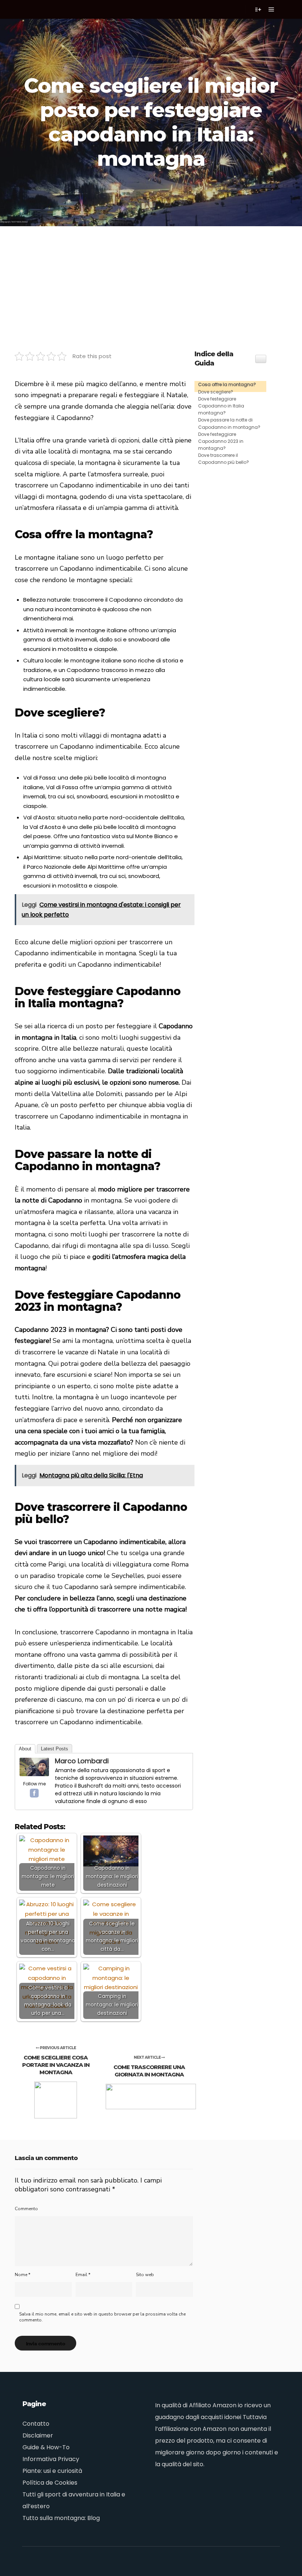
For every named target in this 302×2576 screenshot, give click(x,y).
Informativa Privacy (51, 2459)
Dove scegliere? (216, 392)
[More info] (258, 10)
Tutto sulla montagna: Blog (61, 2518)
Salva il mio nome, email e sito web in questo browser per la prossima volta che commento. (102, 2317)
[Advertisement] (151, 281)
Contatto (36, 2424)
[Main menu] (271, 10)
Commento (26, 2209)
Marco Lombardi (82, 1761)
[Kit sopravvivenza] (37, 9)
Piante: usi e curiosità (52, 2471)
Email (83, 2275)
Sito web (145, 2275)
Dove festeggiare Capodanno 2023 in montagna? (221, 441)
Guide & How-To (46, 2447)
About (25, 1749)
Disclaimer (38, 2435)
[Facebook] (34, 1793)
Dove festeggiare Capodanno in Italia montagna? (221, 406)
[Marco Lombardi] (34, 1774)
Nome (22, 2275)
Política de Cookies (50, 2483)
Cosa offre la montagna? (227, 384)
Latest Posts (55, 1749)
